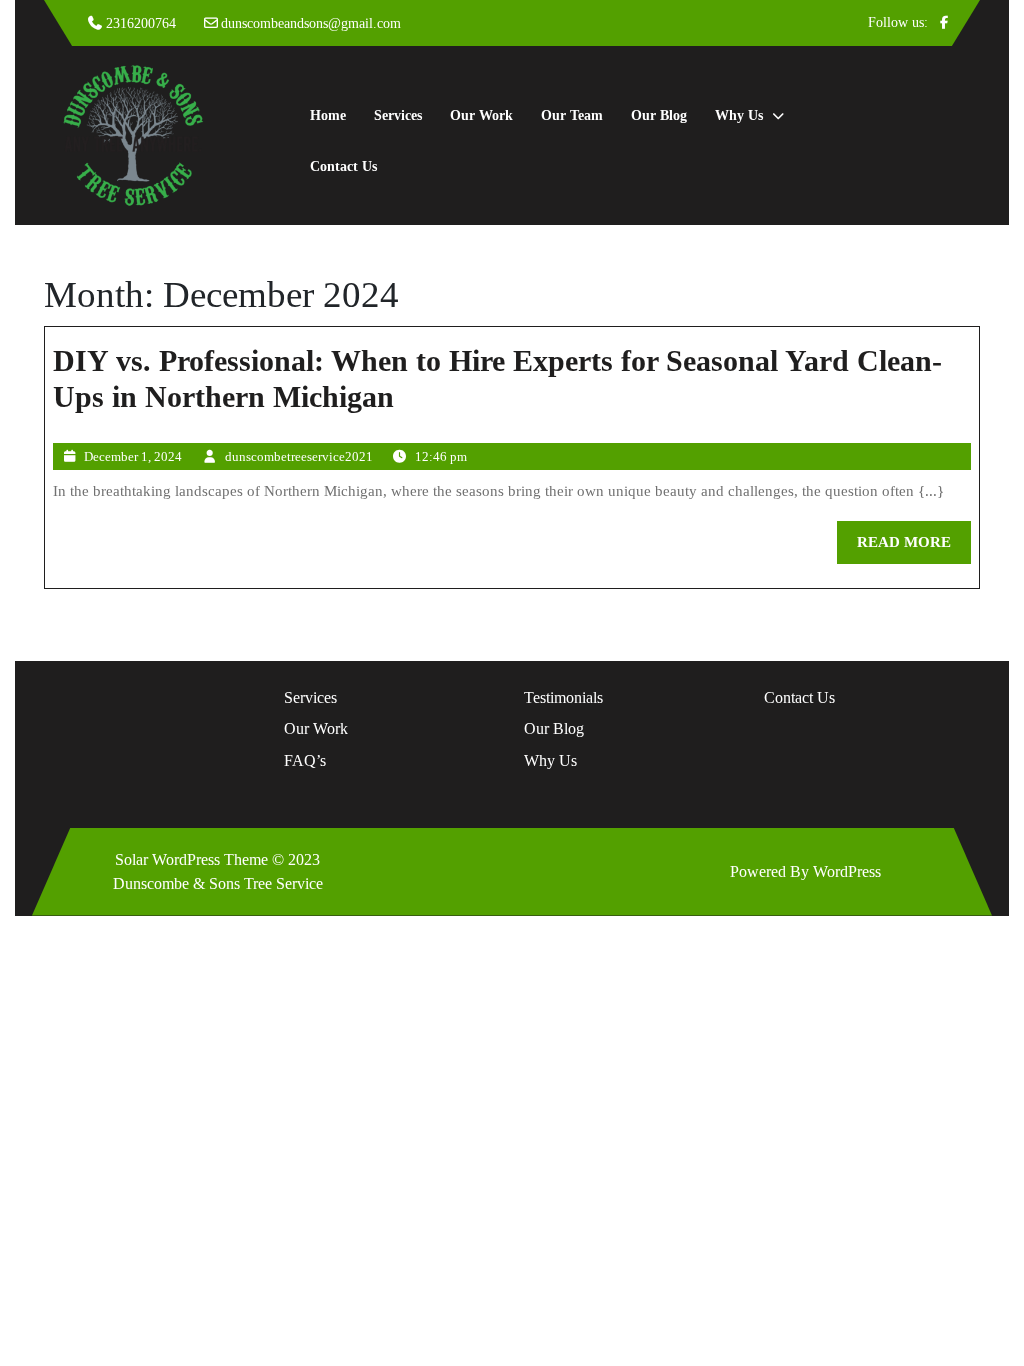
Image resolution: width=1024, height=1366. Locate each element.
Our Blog (659, 115)
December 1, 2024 (133, 456)
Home (328, 115)
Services (398, 115)
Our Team (572, 115)
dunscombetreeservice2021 (299, 456)
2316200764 (141, 23)
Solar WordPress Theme (191, 859)
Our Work (481, 115)
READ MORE (914, 548)
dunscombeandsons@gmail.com (311, 23)
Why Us (739, 115)
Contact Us (343, 166)
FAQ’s (305, 760)
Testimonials (563, 697)
